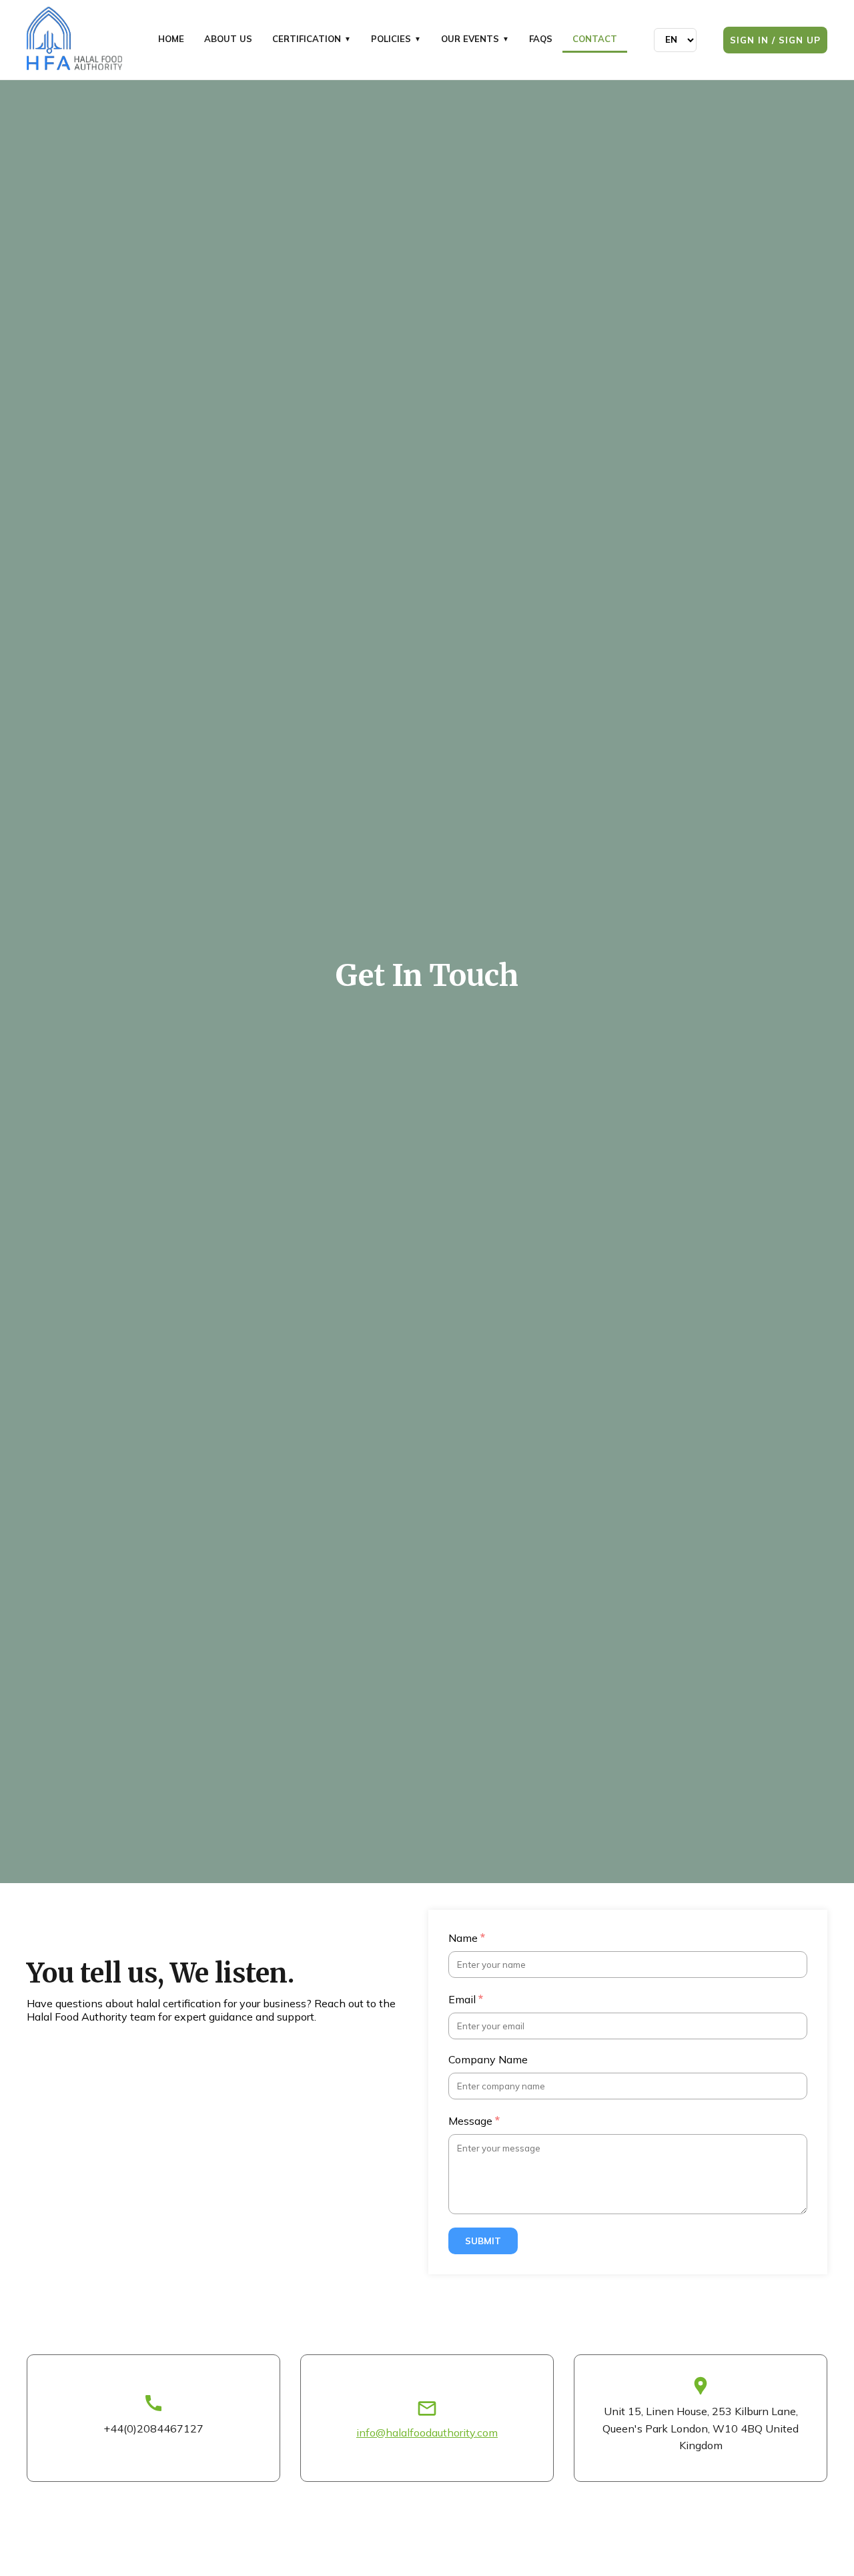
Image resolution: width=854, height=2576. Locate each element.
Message (474, 2120)
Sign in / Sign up (775, 40)
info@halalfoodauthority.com (427, 2432)
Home (171, 39)
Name (467, 1937)
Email (466, 1999)
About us (228, 39)
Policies (396, 39)
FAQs (541, 39)
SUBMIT (483, 2241)
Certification (312, 39)
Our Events (475, 39)
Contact (595, 39)
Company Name (488, 2059)
